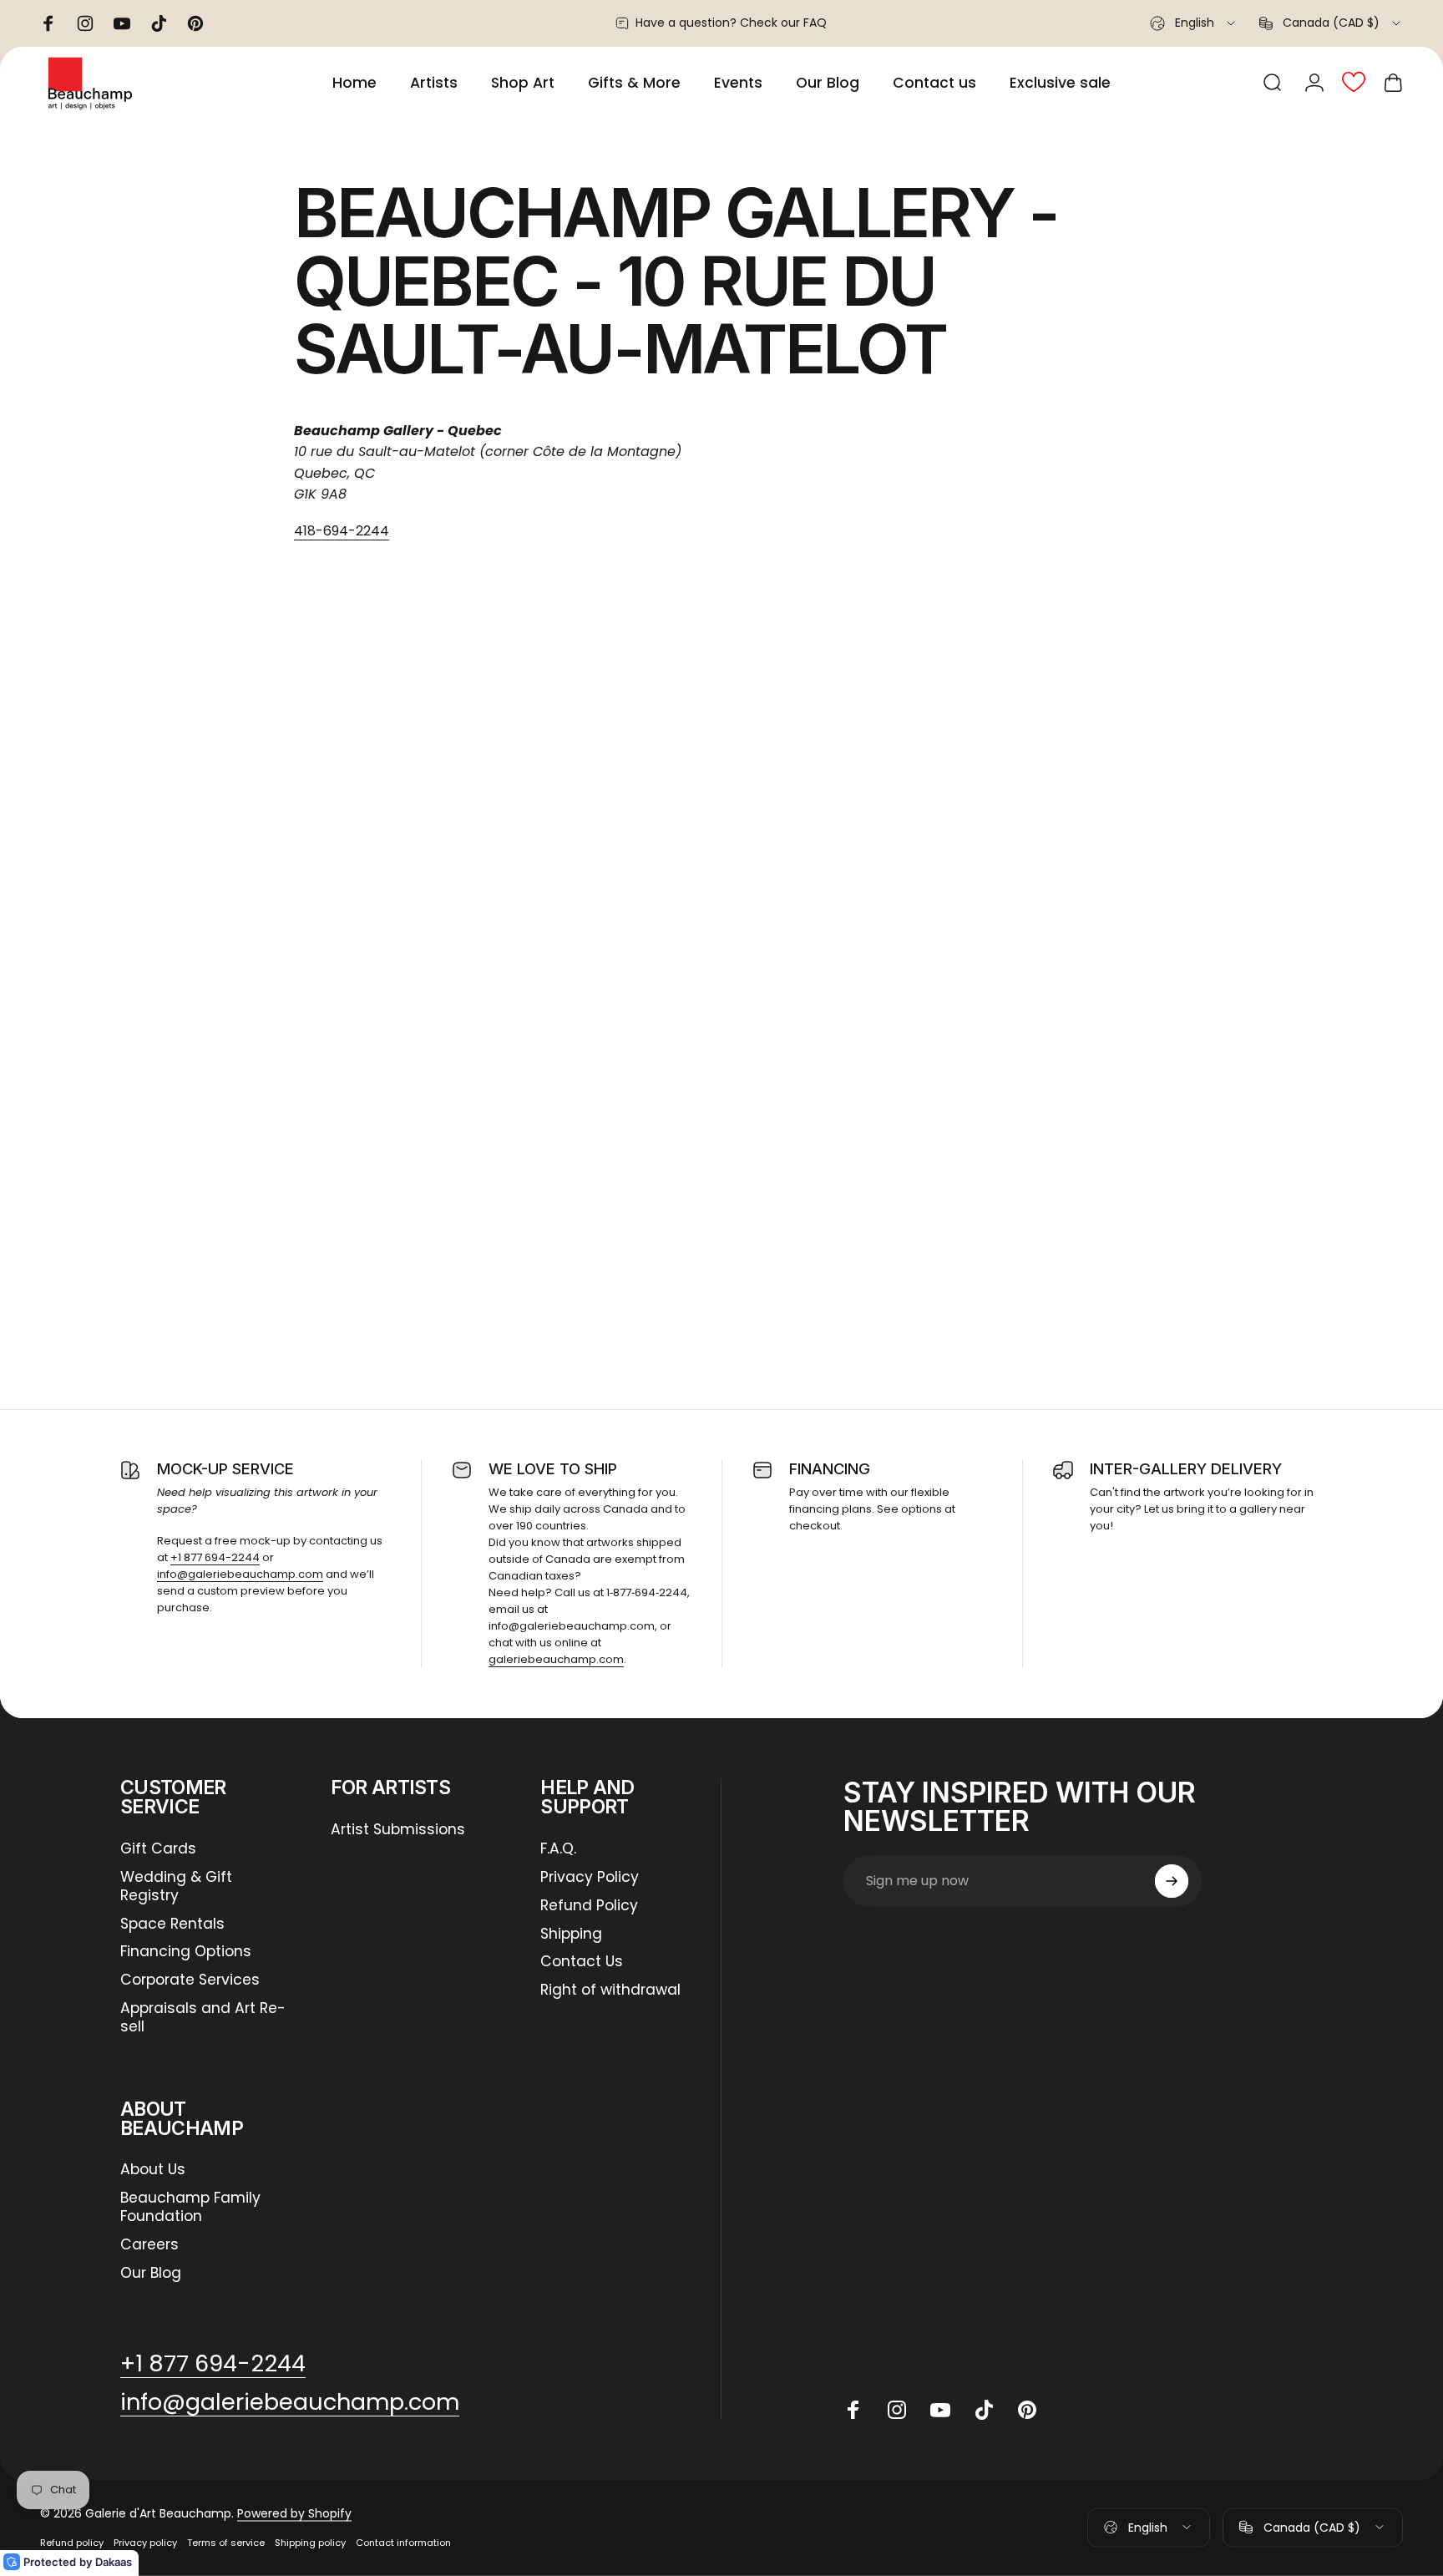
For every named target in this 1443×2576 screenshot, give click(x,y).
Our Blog (151, 2274)
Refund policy (72, 2543)
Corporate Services (190, 1980)
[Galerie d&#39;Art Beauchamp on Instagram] (897, 2410)
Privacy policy (145, 2543)
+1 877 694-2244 (215, 1557)
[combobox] (1194, 23)
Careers (149, 2245)
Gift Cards (158, 1849)
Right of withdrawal (610, 1990)
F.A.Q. (558, 1849)
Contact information (403, 2543)
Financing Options (186, 1952)
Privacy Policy (590, 1878)
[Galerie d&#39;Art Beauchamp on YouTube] (940, 2410)
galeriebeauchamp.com (556, 1659)
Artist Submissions (398, 1830)
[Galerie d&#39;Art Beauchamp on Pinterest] (1027, 2410)
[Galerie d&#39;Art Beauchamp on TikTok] (984, 2410)
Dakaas (114, 2562)
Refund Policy (589, 1906)
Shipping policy (310, 2543)
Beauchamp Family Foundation (190, 2208)
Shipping (571, 1935)
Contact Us (582, 1962)
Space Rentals (172, 1924)
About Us (153, 2170)
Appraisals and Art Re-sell (203, 2018)
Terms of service (226, 2543)
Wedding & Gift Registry (176, 1887)
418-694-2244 (342, 531)
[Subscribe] (1172, 1881)
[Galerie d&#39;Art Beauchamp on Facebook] (853, 2410)
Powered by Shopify (294, 2513)
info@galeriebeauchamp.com (240, 1574)
